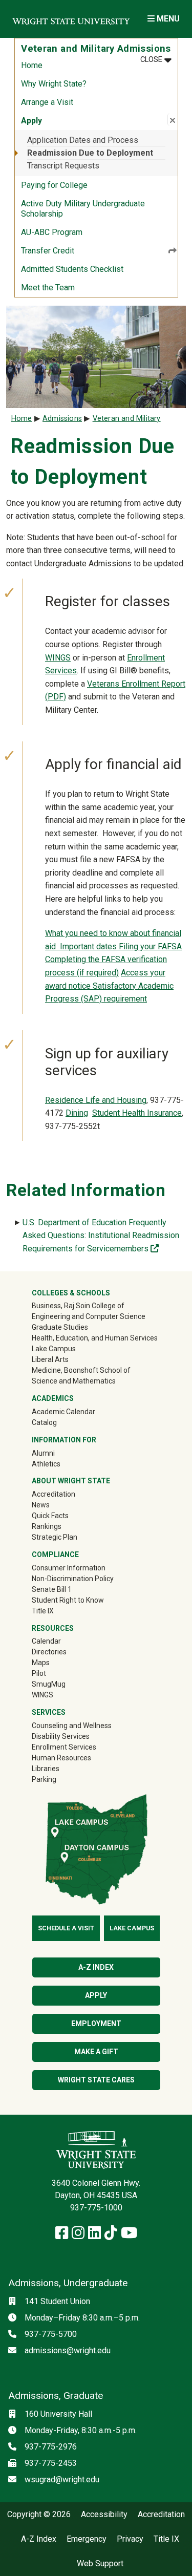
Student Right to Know (68, 1600)
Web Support (100, 2564)
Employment (96, 2024)
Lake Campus (54, 1349)
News (41, 1505)
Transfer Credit (48, 251)
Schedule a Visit (66, 1928)
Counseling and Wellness (72, 1726)
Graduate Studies (60, 1327)
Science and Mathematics (74, 1381)
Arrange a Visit (47, 102)
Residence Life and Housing (96, 1100)
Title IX (43, 1611)
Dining (77, 1113)
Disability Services (61, 1736)
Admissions (62, 419)
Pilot (39, 1673)
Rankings (47, 1526)
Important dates (89, 946)
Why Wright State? (54, 84)
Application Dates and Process (83, 140)
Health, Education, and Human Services (95, 1338)
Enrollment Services (64, 1747)
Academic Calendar (63, 1412)
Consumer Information (69, 1568)
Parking (44, 1779)
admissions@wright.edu (68, 2350)
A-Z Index (96, 1967)
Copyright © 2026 (39, 2515)
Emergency (87, 2539)
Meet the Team (48, 288)
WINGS (58, 658)
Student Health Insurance (137, 1113)
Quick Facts (50, 1516)
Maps (41, 1663)
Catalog (44, 1422)
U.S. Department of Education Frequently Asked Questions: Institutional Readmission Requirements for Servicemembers (101, 1236)
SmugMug (63, 1684)
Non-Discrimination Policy (73, 1579)
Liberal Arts (50, 1359)
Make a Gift (96, 2052)
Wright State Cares (96, 2080)
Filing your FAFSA (150, 946)
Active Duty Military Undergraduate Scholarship (83, 209)
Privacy (130, 2539)
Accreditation (54, 1494)
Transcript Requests (63, 166)
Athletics (61, 1464)
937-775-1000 (96, 2208)
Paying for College (54, 185)
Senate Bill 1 (52, 1589)
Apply (96, 1995)
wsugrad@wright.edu (62, 2479)
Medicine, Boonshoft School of (81, 1370)
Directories (49, 1652)
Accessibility (104, 2515)
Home (32, 65)
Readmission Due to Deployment (90, 153)
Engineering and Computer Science (89, 1316)
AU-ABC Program (52, 232)
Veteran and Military (127, 419)
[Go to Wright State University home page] (71, 19)
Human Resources (61, 1758)
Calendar (46, 1641)
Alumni (58, 1453)
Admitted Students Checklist (72, 269)
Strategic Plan (55, 1537)
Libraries (46, 1769)
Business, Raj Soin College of (78, 1306)
